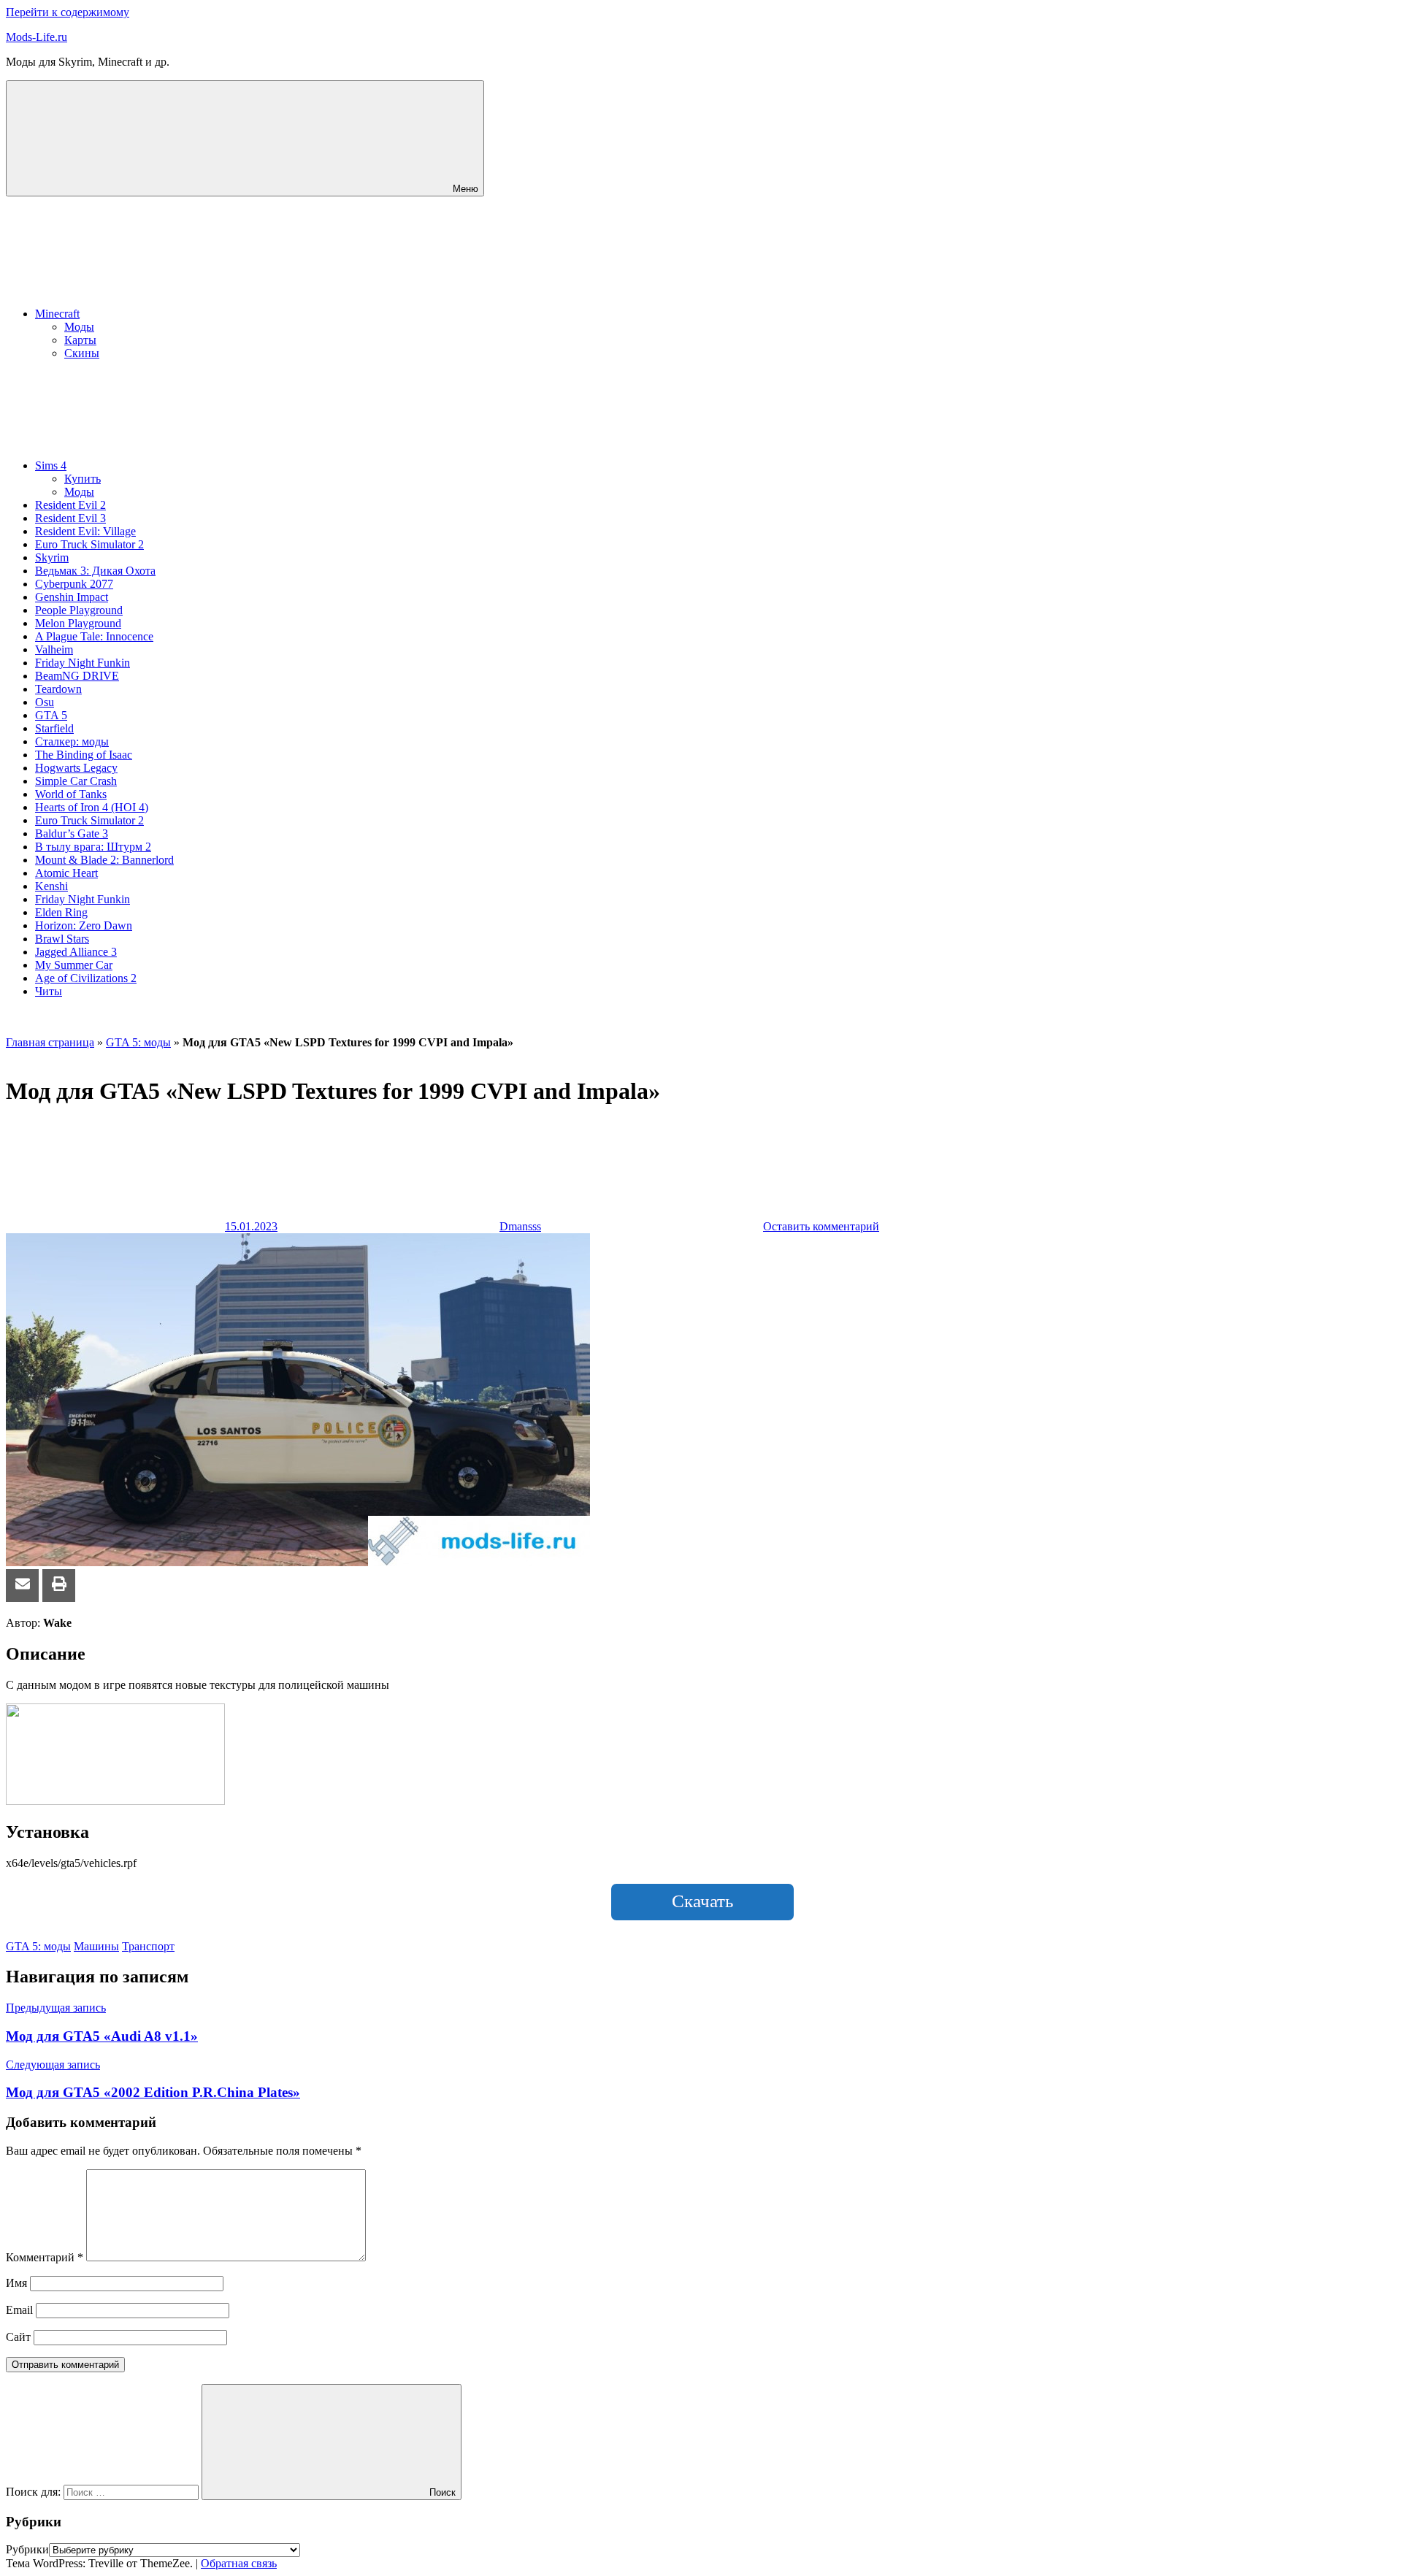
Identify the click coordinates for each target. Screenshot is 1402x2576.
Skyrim (52, 557)
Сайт (18, 2337)
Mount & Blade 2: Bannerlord (104, 860)
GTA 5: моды (138, 1042)
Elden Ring (61, 912)
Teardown (58, 689)
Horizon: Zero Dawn (84, 925)
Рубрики (27, 2549)
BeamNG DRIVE (77, 676)
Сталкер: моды (72, 741)
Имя (16, 2283)
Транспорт (148, 1946)
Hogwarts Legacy (76, 768)
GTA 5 (51, 715)
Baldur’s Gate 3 (72, 833)
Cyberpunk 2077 (74, 584)
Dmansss (520, 1226)
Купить (83, 479)
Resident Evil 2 (70, 505)
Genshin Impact (72, 597)
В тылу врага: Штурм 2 (93, 847)
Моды (79, 327)
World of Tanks (71, 794)
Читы (49, 991)
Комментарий (45, 2257)
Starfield (54, 728)
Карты (80, 340)
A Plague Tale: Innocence (94, 636)
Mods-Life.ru (37, 37)
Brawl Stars (62, 939)
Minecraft (57, 314)
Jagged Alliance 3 (76, 952)
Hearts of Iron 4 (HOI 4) (92, 807)
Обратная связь (239, 2563)
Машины (96, 1946)
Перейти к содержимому (68, 12)
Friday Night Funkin (83, 663)
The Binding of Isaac (84, 755)
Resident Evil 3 (70, 518)
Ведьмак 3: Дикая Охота (95, 571)
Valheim (54, 649)
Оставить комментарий (821, 1226)
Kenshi (51, 886)
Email (19, 2310)
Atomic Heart (66, 873)
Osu (45, 702)
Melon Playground (78, 623)
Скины (82, 353)
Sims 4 (51, 465)
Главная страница (50, 1042)
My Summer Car (74, 965)
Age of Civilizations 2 (86, 978)
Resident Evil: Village (85, 531)
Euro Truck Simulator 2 (89, 544)
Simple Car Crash (76, 781)
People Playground (79, 610)
